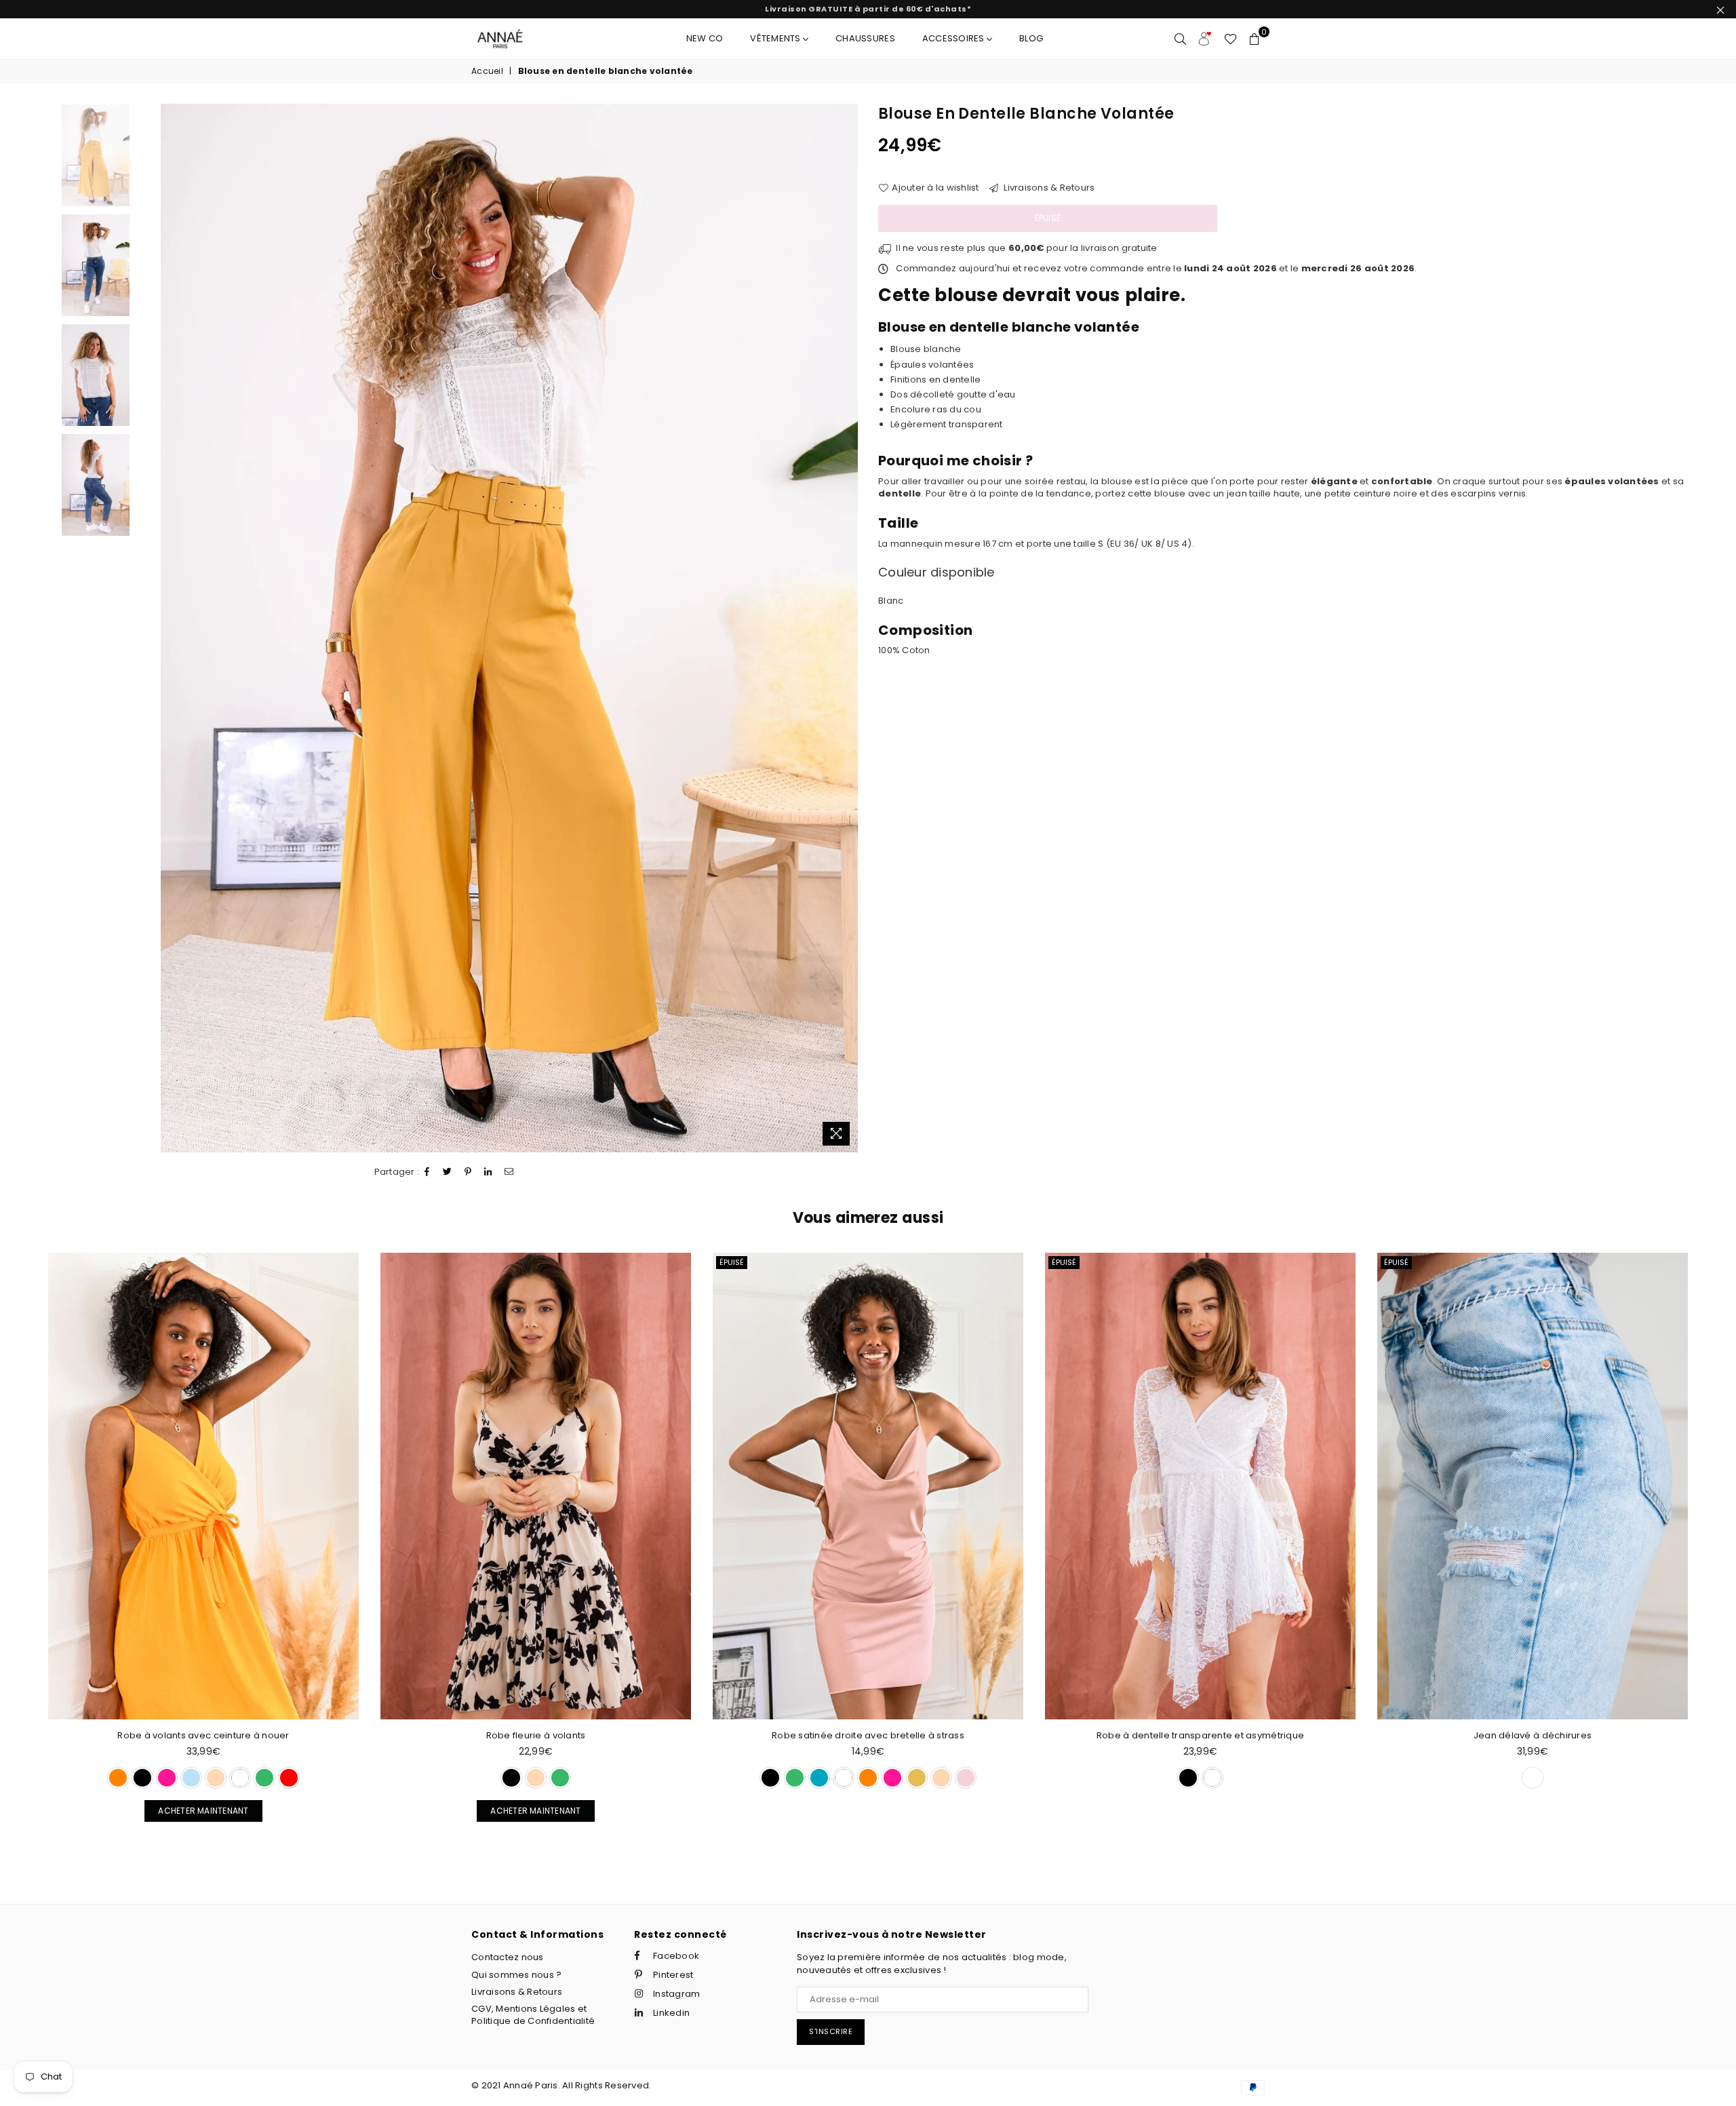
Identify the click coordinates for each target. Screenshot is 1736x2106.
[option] (510, 628)
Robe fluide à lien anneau (1533, 1735)
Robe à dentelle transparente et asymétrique (868, 1735)
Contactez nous (508, 1957)
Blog (1031, 38)
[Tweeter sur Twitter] (448, 1172)
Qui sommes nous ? (516, 1975)
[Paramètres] (1205, 39)
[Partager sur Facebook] (427, 1172)
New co (705, 38)
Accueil (487, 71)
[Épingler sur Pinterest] (468, 1172)
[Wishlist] (1230, 39)
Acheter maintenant (196, 1808)
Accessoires (954, 38)
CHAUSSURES (865, 38)
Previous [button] (173, 628)
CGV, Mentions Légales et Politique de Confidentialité (533, 2015)
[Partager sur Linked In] (488, 1172)
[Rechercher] (1180, 39)
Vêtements (776, 38)
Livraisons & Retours (1048, 188)
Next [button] (846, 628)
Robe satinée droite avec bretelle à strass (536, 1735)
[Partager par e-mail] (509, 1172)
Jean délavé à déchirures (1200, 1735)
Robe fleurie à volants (204, 1735)
